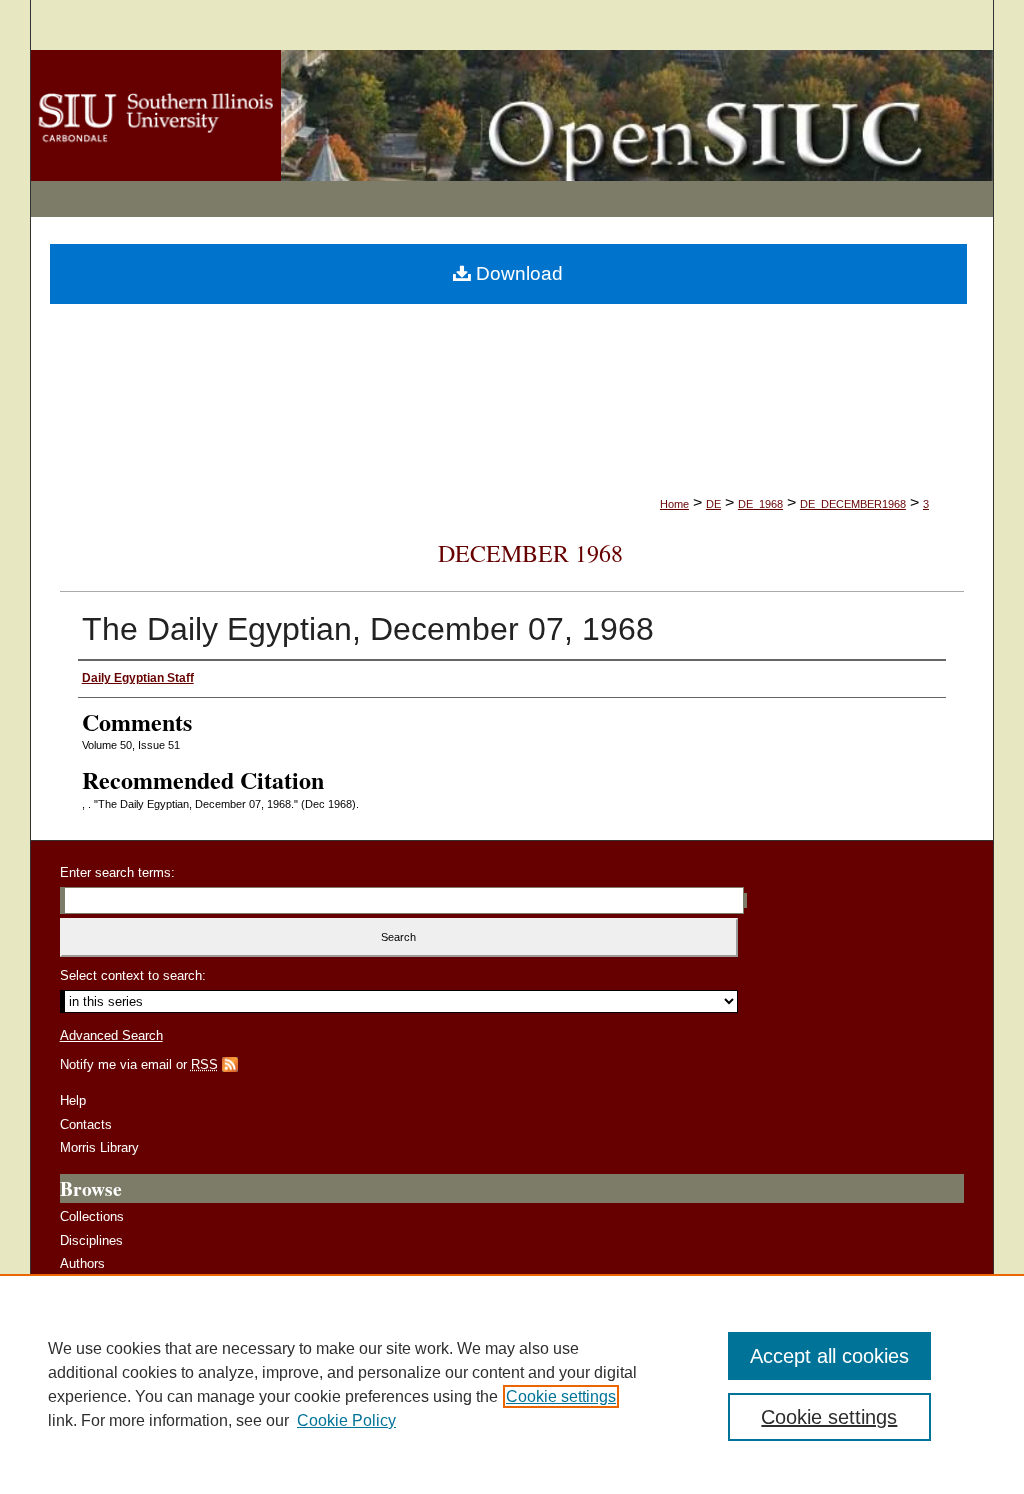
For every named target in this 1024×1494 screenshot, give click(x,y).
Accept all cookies (829, 1356)
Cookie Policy (346, 1420)
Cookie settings (561, 1396)
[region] (512, 1384)
